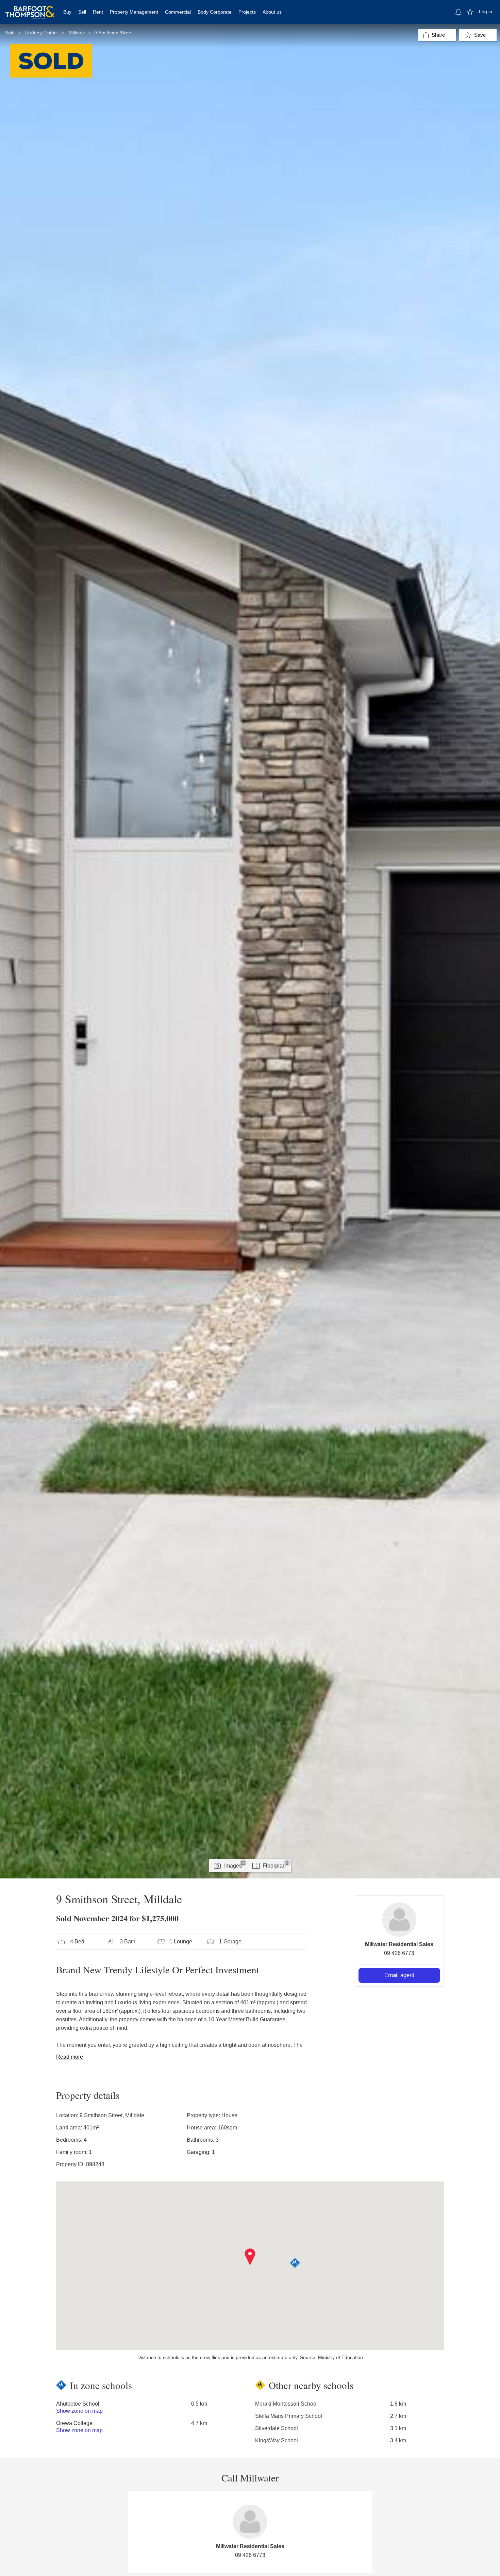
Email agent (399, 1975)
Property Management (134, 12)
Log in (486, 12)
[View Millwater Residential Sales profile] (399, 1920)
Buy (67, 12)
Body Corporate (215, 12)
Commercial (178, 12)
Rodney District (41, 33)
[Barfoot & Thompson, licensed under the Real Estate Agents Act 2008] (30, 9)
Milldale (77, 33)
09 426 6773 (399, 1953)
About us (272, 12)
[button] (250, 2257)
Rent (98, 12)
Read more (70, 2057)
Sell (82, 12)
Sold (10, 33)
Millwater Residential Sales (399, 1944)
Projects (247, 12)
